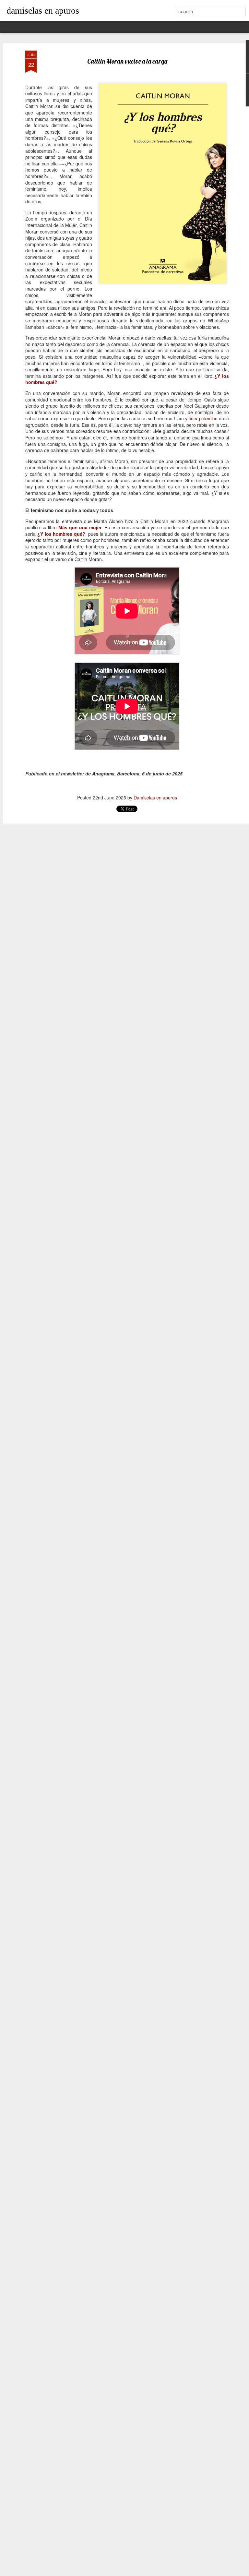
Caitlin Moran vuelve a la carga (127, 61)
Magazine (49, 27)
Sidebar (87, 27)
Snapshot (107, 27)
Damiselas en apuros (155, 797)
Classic (10, 27)
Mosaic (69, 27)
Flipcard (28, 27)
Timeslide (128, 27)
